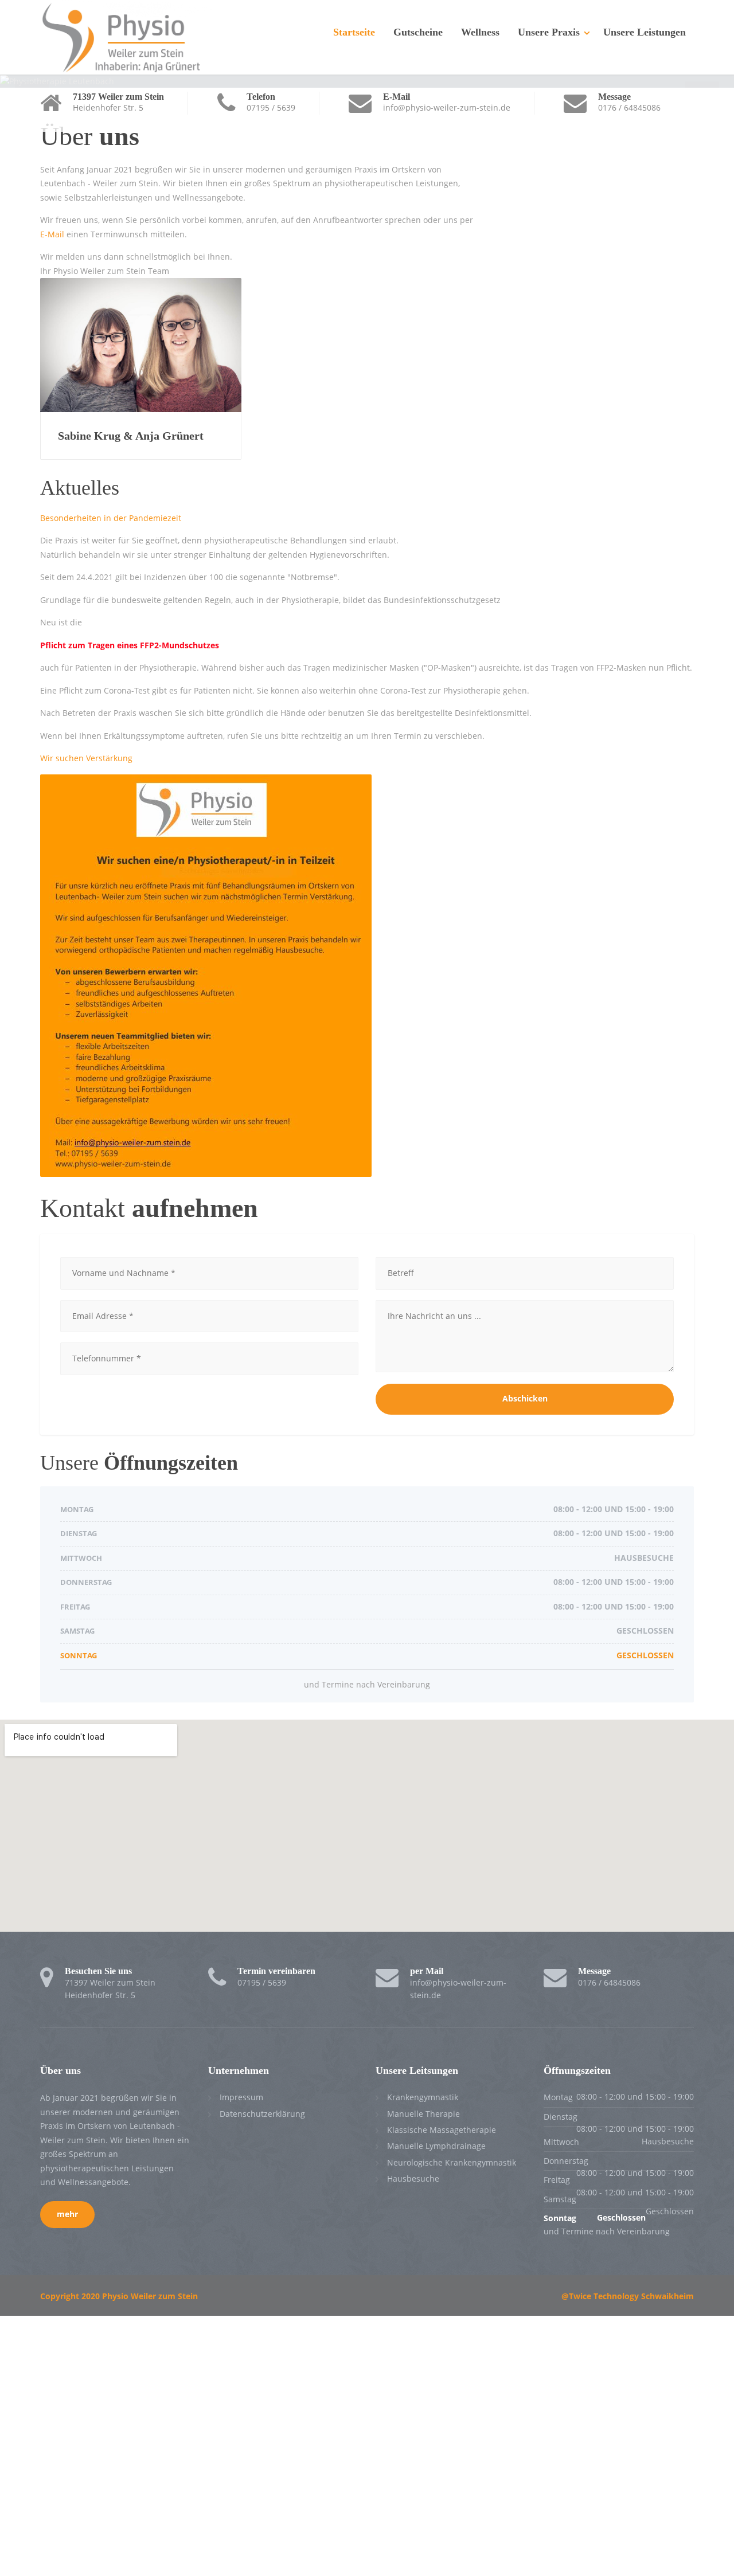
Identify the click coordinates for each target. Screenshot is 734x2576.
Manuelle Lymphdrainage (436, 2146)
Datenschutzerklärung (262, 2114)
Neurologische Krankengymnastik (452, 2162)
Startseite (354, 32)
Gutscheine (418, 32)
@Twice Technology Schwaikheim (628, 2296)
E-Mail (52, 234)
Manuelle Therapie (423, 2114)
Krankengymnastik (423, 2097)
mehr (67, 2214)
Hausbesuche (413, 2178)
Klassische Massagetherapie (442, 2130)
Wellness (480, 32)
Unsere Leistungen (645, 32)
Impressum (241, 2097)
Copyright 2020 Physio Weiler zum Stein (119, 2296)
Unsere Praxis (549, 32)
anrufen (261, 220)
